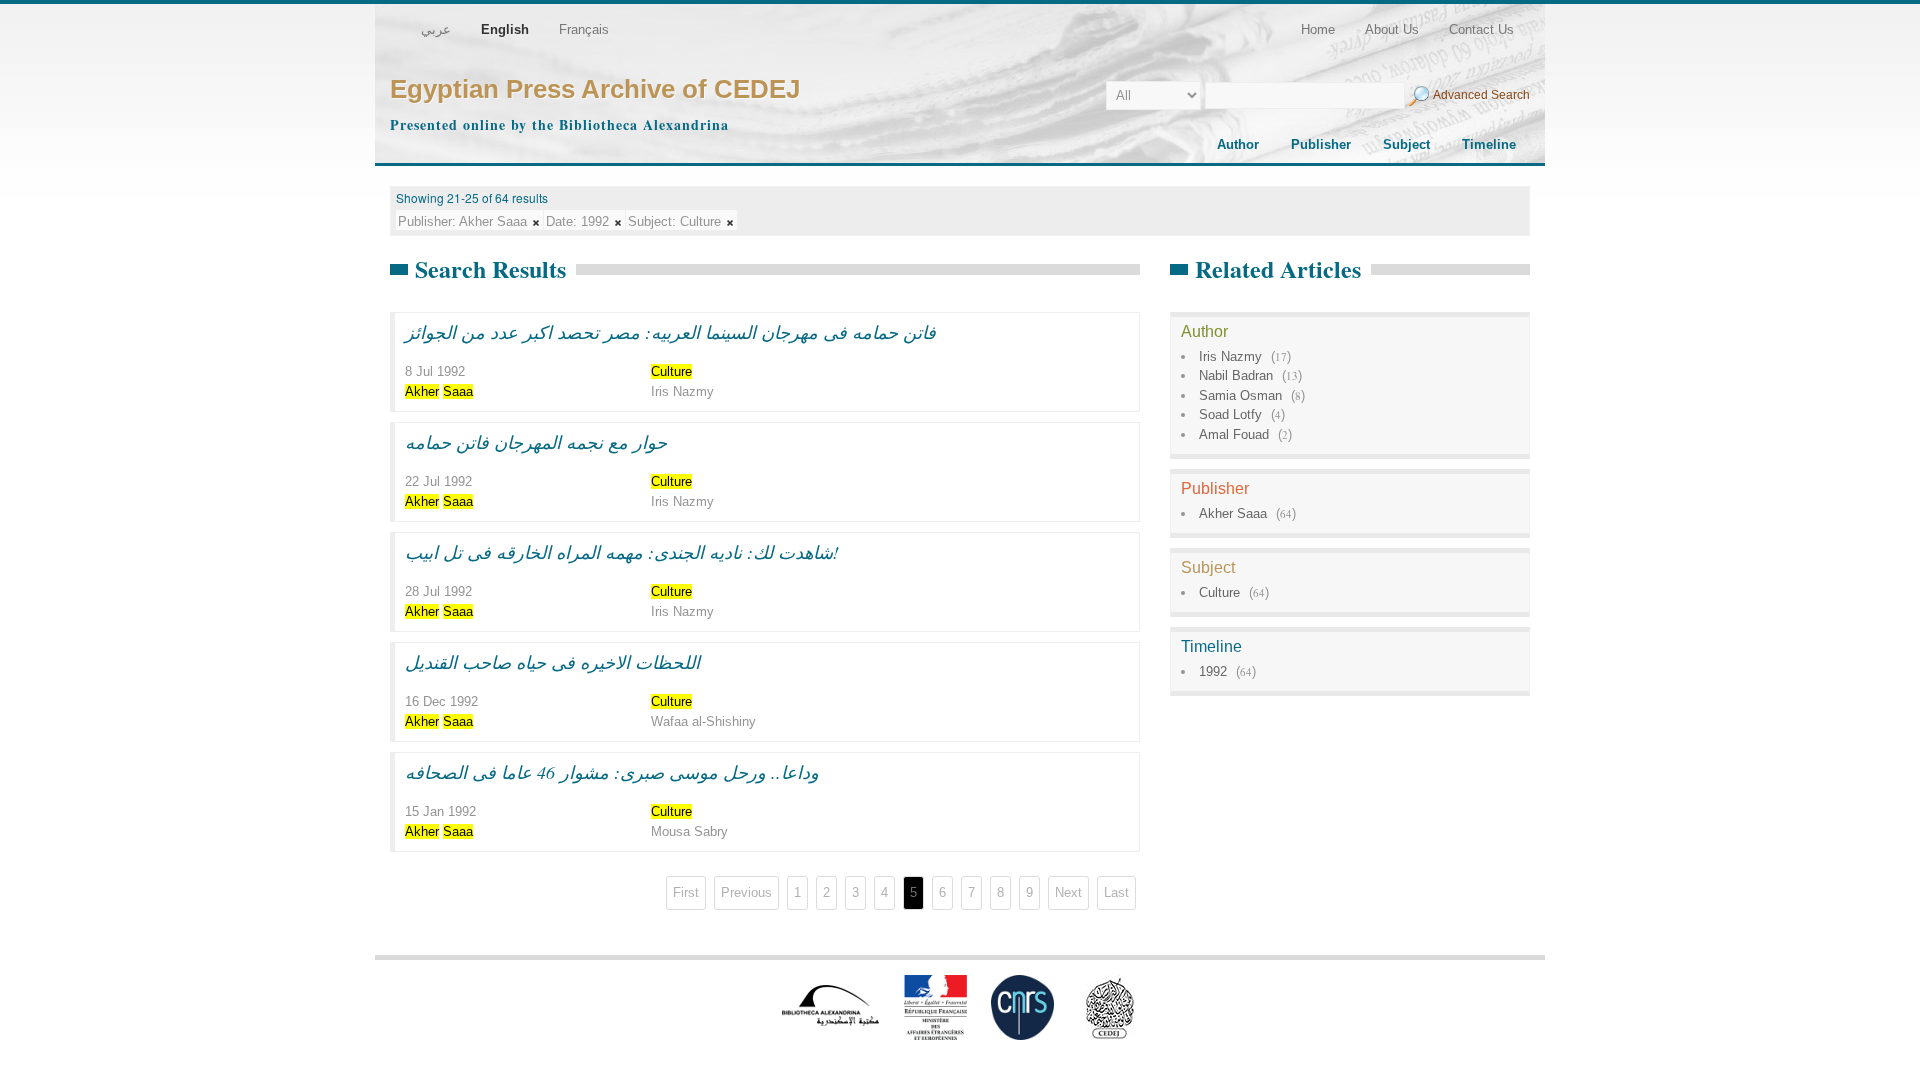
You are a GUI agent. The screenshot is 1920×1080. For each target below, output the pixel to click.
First (686, 892)
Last (1116, 892)
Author (1238, 144)
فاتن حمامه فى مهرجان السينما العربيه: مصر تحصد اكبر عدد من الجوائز (670, 332)
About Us (1392, 29)
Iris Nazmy (1230, 356)
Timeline (1489, 144)
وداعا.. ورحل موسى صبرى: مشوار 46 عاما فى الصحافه (612, 772)
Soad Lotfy (1230, 414)
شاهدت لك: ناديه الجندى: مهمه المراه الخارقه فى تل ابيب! (622, 552)
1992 (1213, 671)
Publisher (1321, 144)
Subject (1406, 144)
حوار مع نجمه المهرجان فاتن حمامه (536, 442)
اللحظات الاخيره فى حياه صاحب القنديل (552, 662)
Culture (1219, 592)
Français (584, 29)
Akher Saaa (1233, 513)
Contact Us (1481, 29)
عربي (436, 29)
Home (1318, 29)
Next (1068, 892)
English (505, 29)
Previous (746, 892)
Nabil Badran (1236, 375)
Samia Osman (1240, 395)
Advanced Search (1481, 95)
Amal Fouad (1234, 434)
